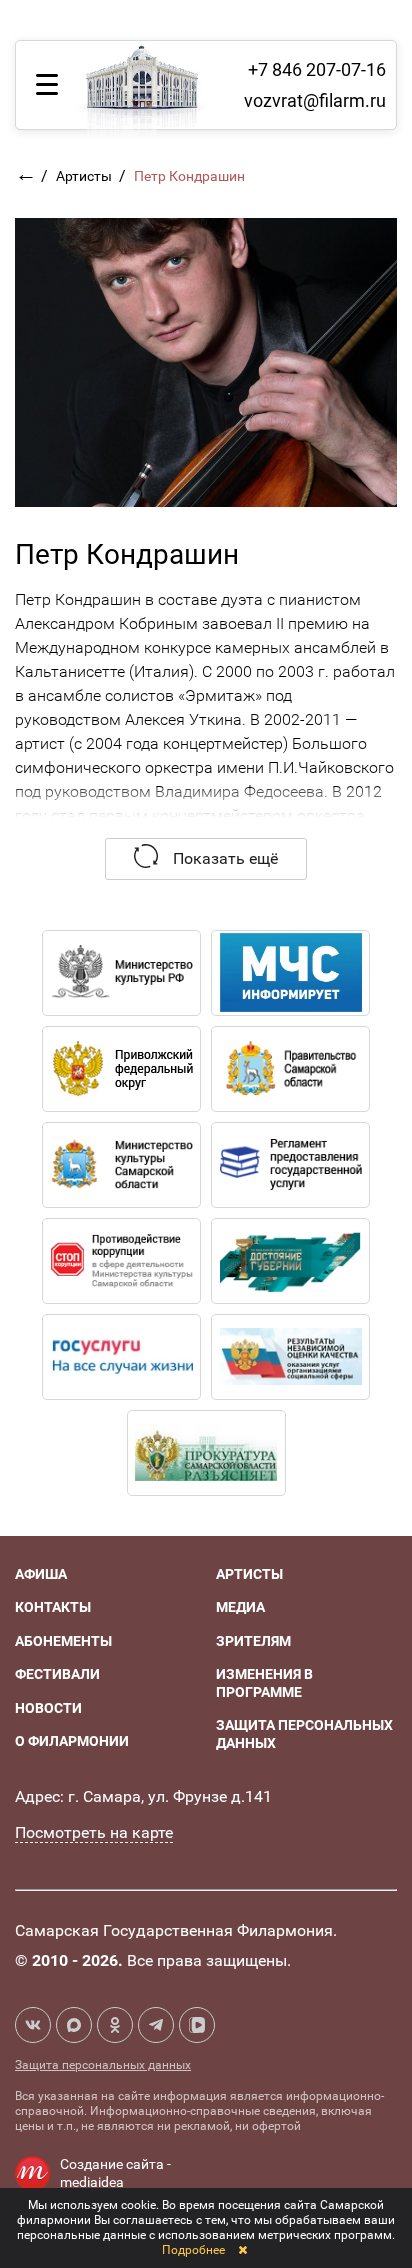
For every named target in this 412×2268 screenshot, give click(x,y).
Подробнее (193, 2250)
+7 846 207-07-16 (317, 69)
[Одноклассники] (115, 2025)
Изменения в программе (264, 1683)
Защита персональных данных (103, 2065)
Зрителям (253, 1641)
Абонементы (63, 1641)
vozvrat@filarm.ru (315, 100)
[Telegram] (156, 2025)
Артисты (85, 176)
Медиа (240, 1607)
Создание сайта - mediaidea (115, 2173)
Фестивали (57, 1674)
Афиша (41, 1574)
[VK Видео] (197, 2025)
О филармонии (72, 1741)
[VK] (33, 2025)
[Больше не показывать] (242, 2250)
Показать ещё (223, 858)
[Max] (74, 2025)
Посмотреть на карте (94, 1832)
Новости (48, 1708)
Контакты (53, 1607)
